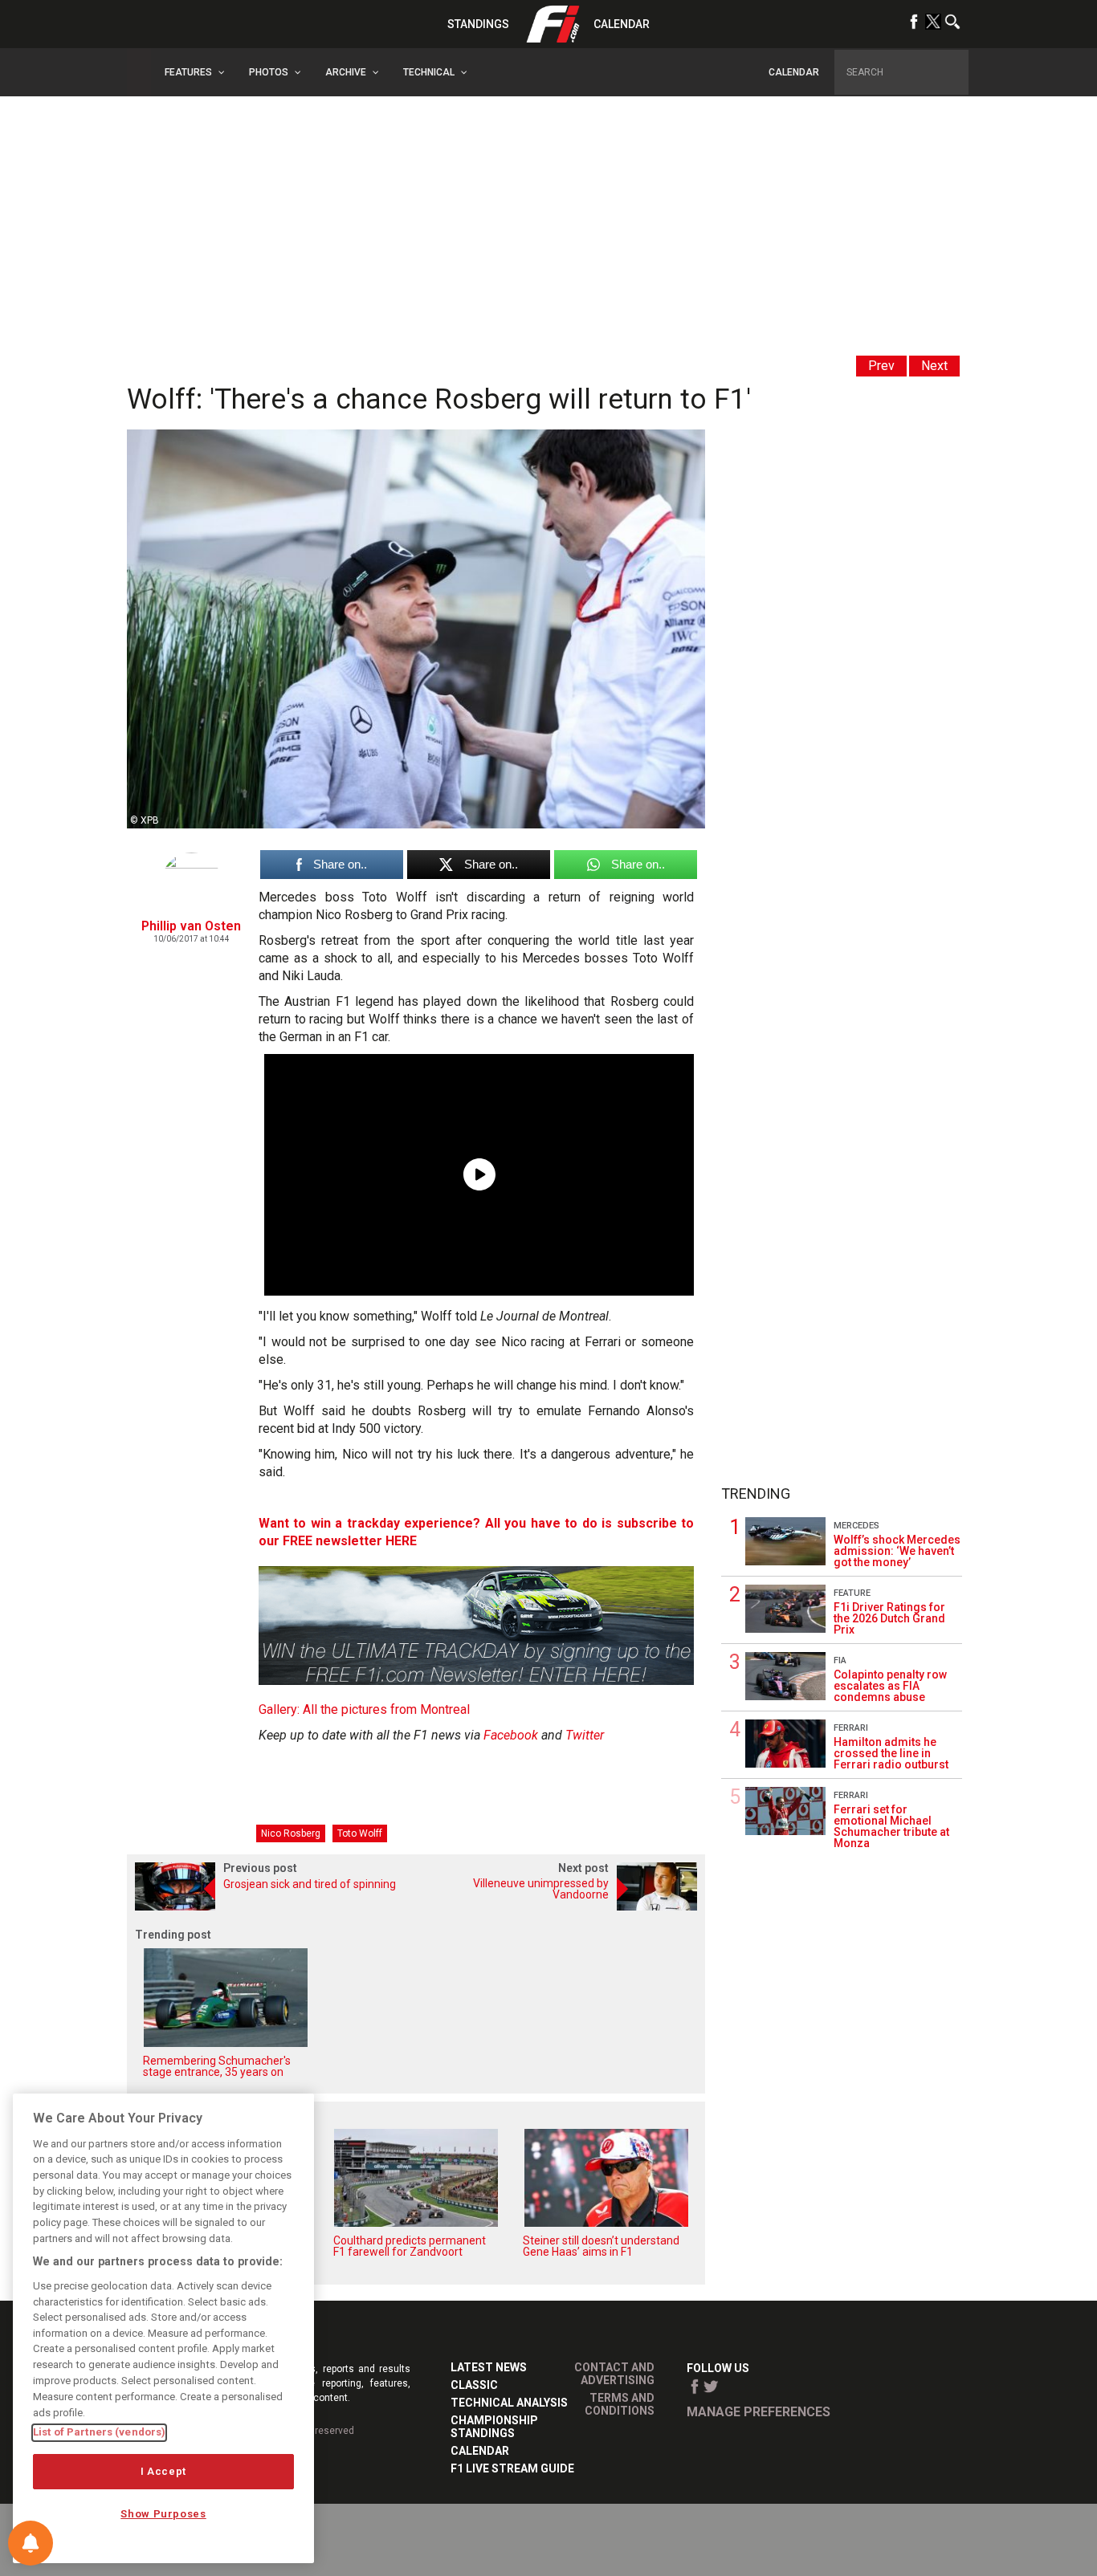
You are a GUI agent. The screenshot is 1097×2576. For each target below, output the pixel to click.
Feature (852, 1593)
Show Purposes (163, 2514)
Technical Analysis (509, 2403)
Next (934, 366)
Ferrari (851, 1728)
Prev (881, 366)
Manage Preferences (759, 2412)
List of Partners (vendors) (99, 2432)
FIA (840, 1660)
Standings (478, 24)
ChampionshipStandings (494, 2427)
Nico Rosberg (291, 1833)
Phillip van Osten (191, 926)
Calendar (622, 24)
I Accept (163, 2471)
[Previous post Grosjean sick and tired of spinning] (271, 1906)
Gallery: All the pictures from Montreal (364, 1709)
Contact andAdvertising (614, 2374)
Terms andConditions (620, 2404)
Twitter (585, 1735)
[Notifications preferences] (31, 2543)
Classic (474, 2385)
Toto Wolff (360, 1833)
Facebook (511, 1735)
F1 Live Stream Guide (512, 2468)
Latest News (489, 2367)
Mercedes (856, 1526)
